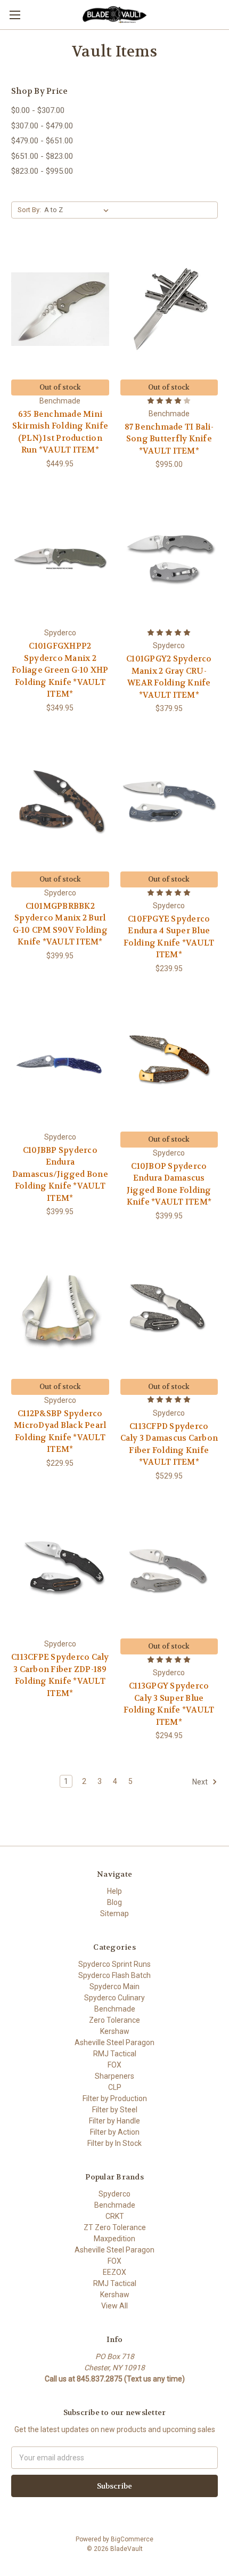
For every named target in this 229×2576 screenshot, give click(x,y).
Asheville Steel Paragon (114, 2042)
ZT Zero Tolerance (115, 2227)
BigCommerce (132, 2539)
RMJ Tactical (115, 2054)
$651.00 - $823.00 (42, 156)
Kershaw (115, 2031)
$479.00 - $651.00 (42, 141)
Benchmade (115, 2009)
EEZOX (114, 2272)
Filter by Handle (114, 2121)
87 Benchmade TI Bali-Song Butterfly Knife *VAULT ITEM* (169, 439)
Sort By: (29, 210)
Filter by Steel (115, 2110)
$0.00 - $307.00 (38, 110)
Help (114, 1891)
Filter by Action (115, 2132)
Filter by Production (115, 2098)
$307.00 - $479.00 (42, 126)
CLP (115, 2087)
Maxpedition (114, 2239)
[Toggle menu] (15, 15)
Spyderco (114, 2194)
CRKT (115, 2216)
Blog (114, 1902)
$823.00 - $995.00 (42, 171)
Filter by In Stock (114, 2143)
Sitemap (114, 1913)
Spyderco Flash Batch (114, 1975)
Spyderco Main (114, 1986)
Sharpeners (114, 2076)
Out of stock (60, 387)
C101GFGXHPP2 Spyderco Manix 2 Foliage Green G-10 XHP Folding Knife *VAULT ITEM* (60, 670)
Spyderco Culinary (114, 1998)
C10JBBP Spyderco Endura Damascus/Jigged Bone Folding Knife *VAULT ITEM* (60, 1174)
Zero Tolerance (114, 2020)
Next (201, 1782)
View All (114, 2306)
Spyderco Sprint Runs (114, 1964)
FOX (114, 2065)
